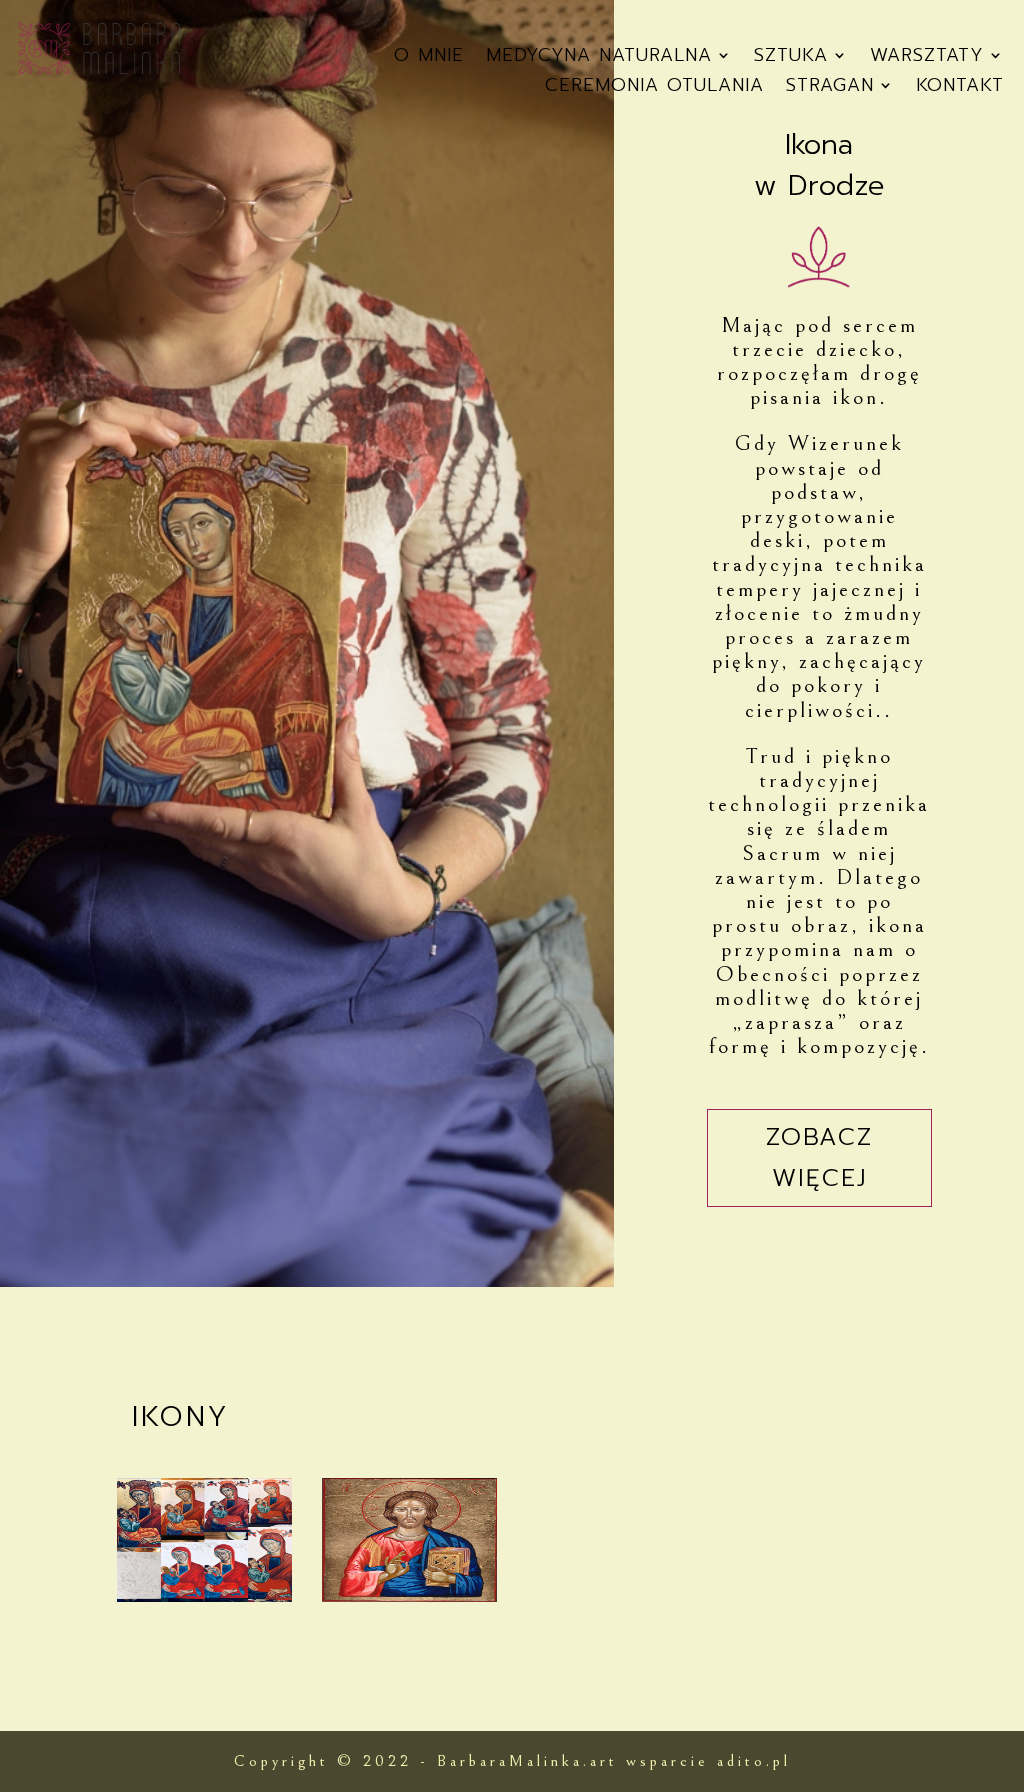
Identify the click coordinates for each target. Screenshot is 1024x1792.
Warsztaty (927, 58)
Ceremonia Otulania (654, 88)
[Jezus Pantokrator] (409, 1595)
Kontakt (960, 88)
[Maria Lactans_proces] (204, 1595)
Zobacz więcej (819, 1157)
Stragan (830, 88)
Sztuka (791, 58)
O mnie (429, 58)
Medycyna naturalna (599, 58)
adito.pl (754, 1761)
